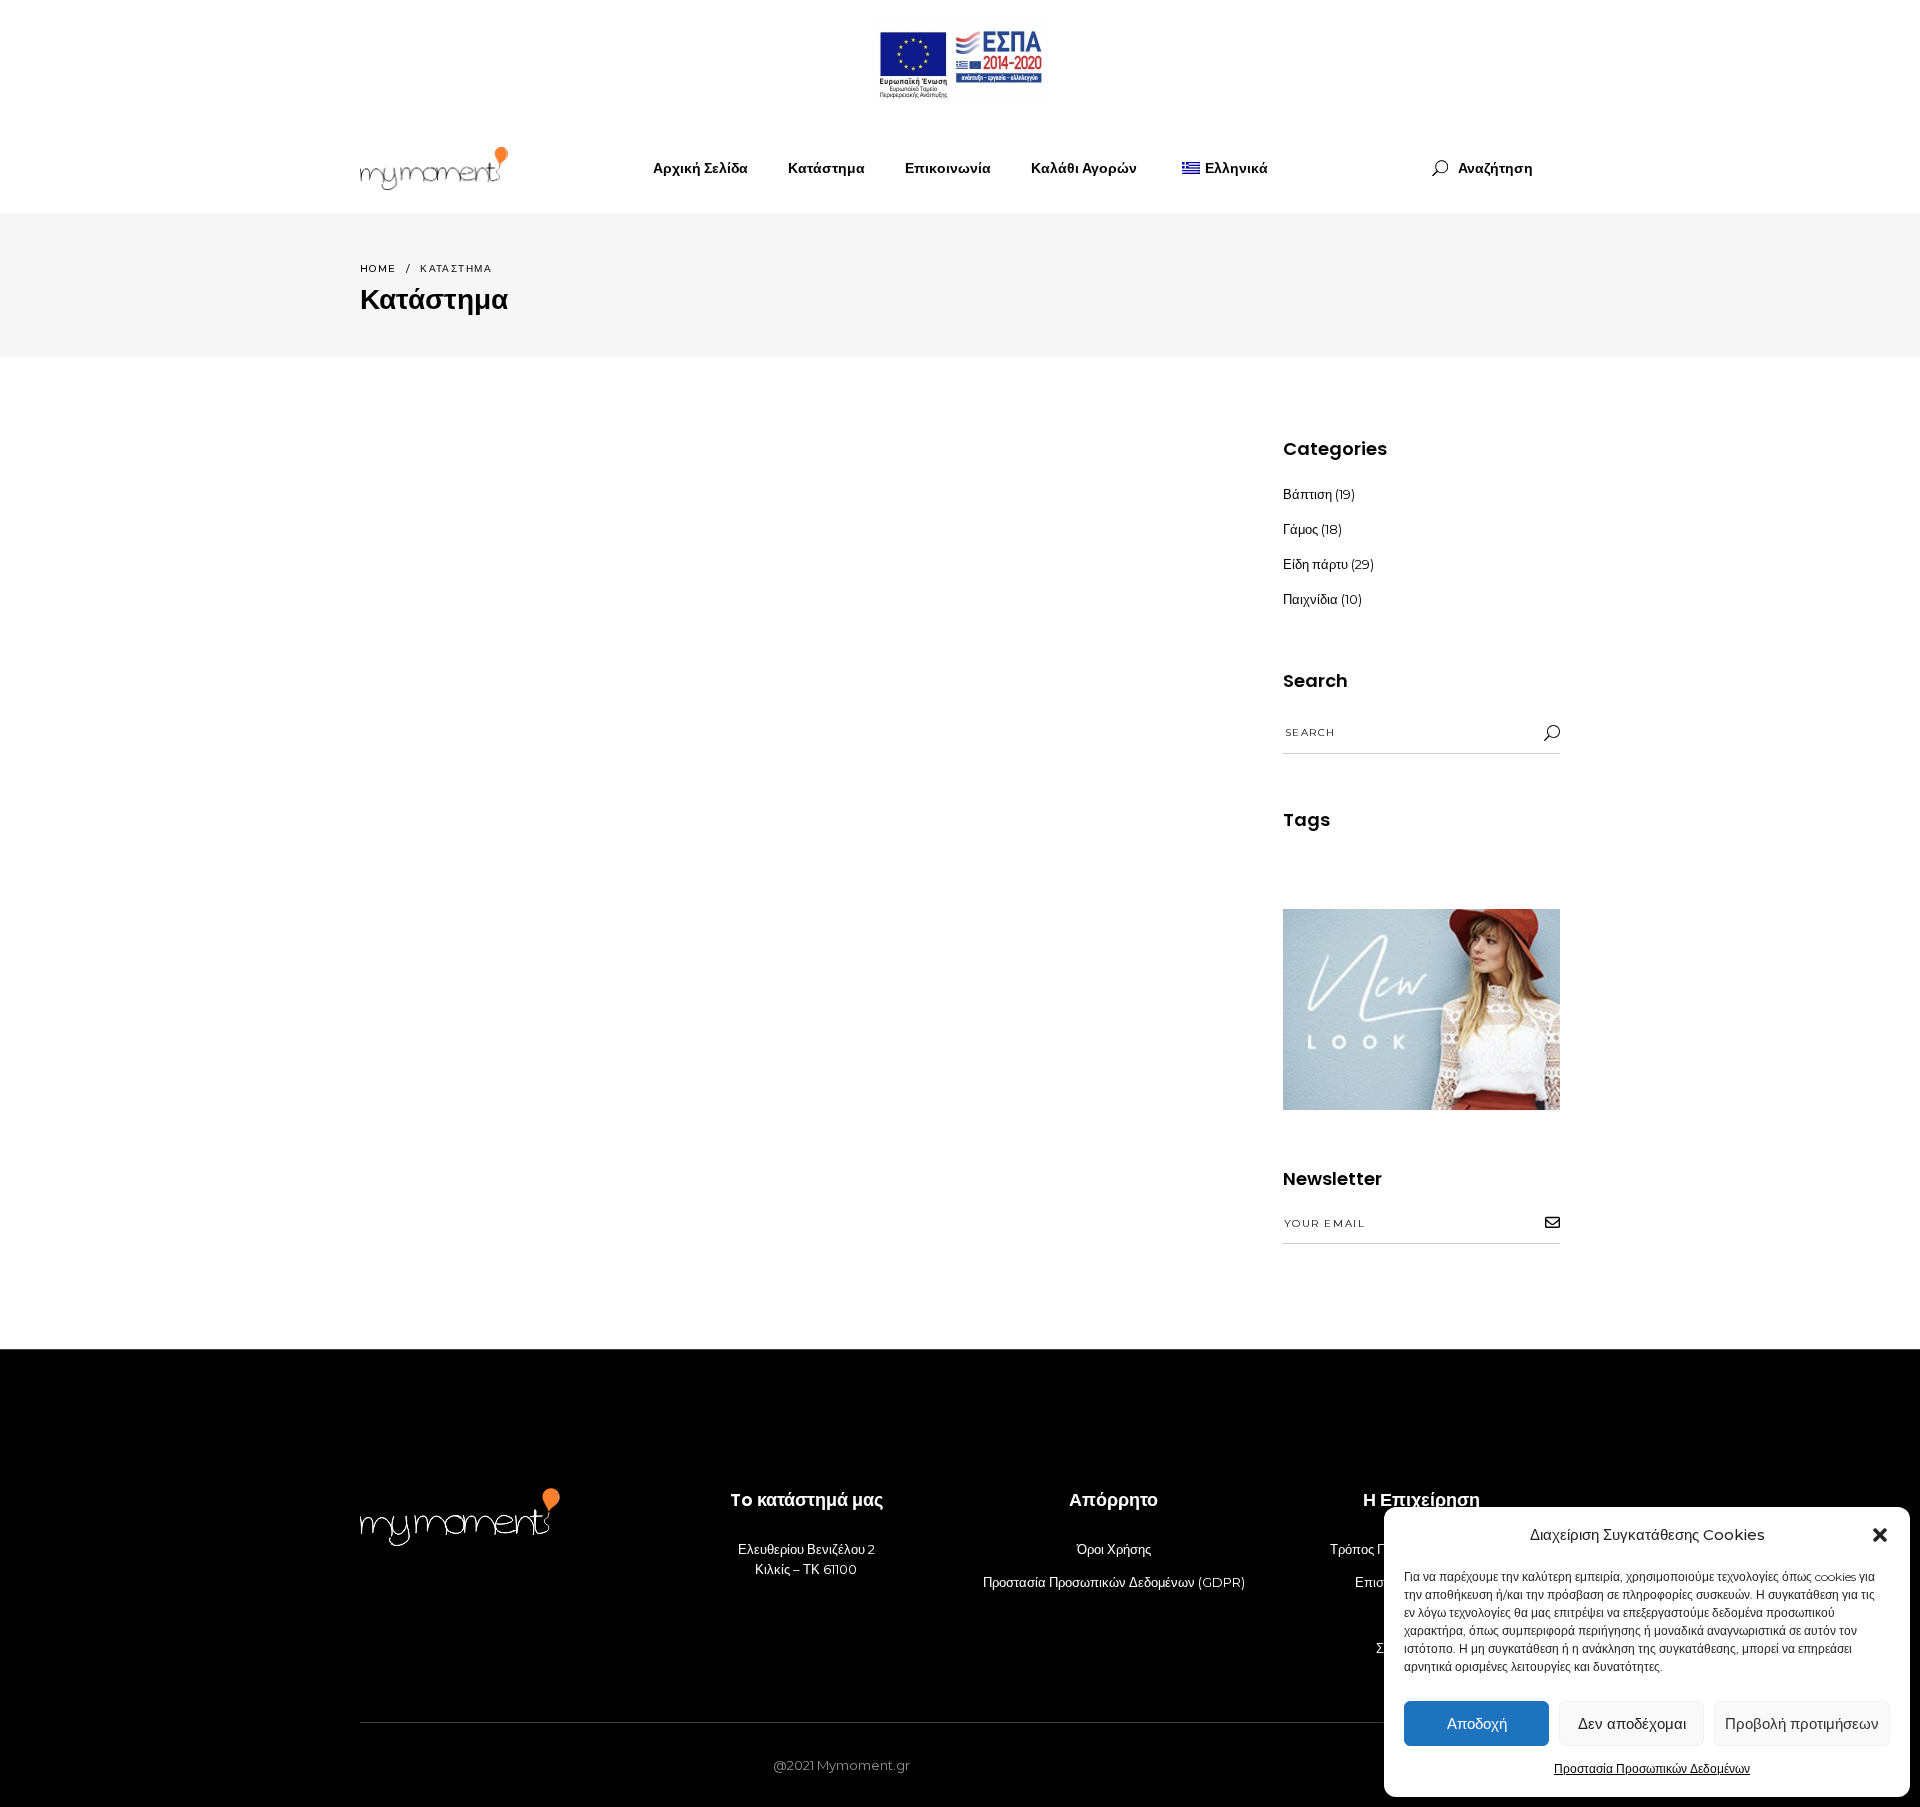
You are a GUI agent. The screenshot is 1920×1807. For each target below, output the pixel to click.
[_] (434, 168)
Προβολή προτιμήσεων (1802, 1723)
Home (378, 268)
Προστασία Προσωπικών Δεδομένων (1652, 1768)
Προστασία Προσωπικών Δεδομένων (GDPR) (1114, 1582)
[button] (1880, 1535)
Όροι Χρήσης (1114, 1549)
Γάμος (1300, 529)
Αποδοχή (1477, 1723)
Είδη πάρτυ (1315, 564)
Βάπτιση (1307, 494)
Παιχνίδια (1310, 599)
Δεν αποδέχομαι (1632, 1723)
